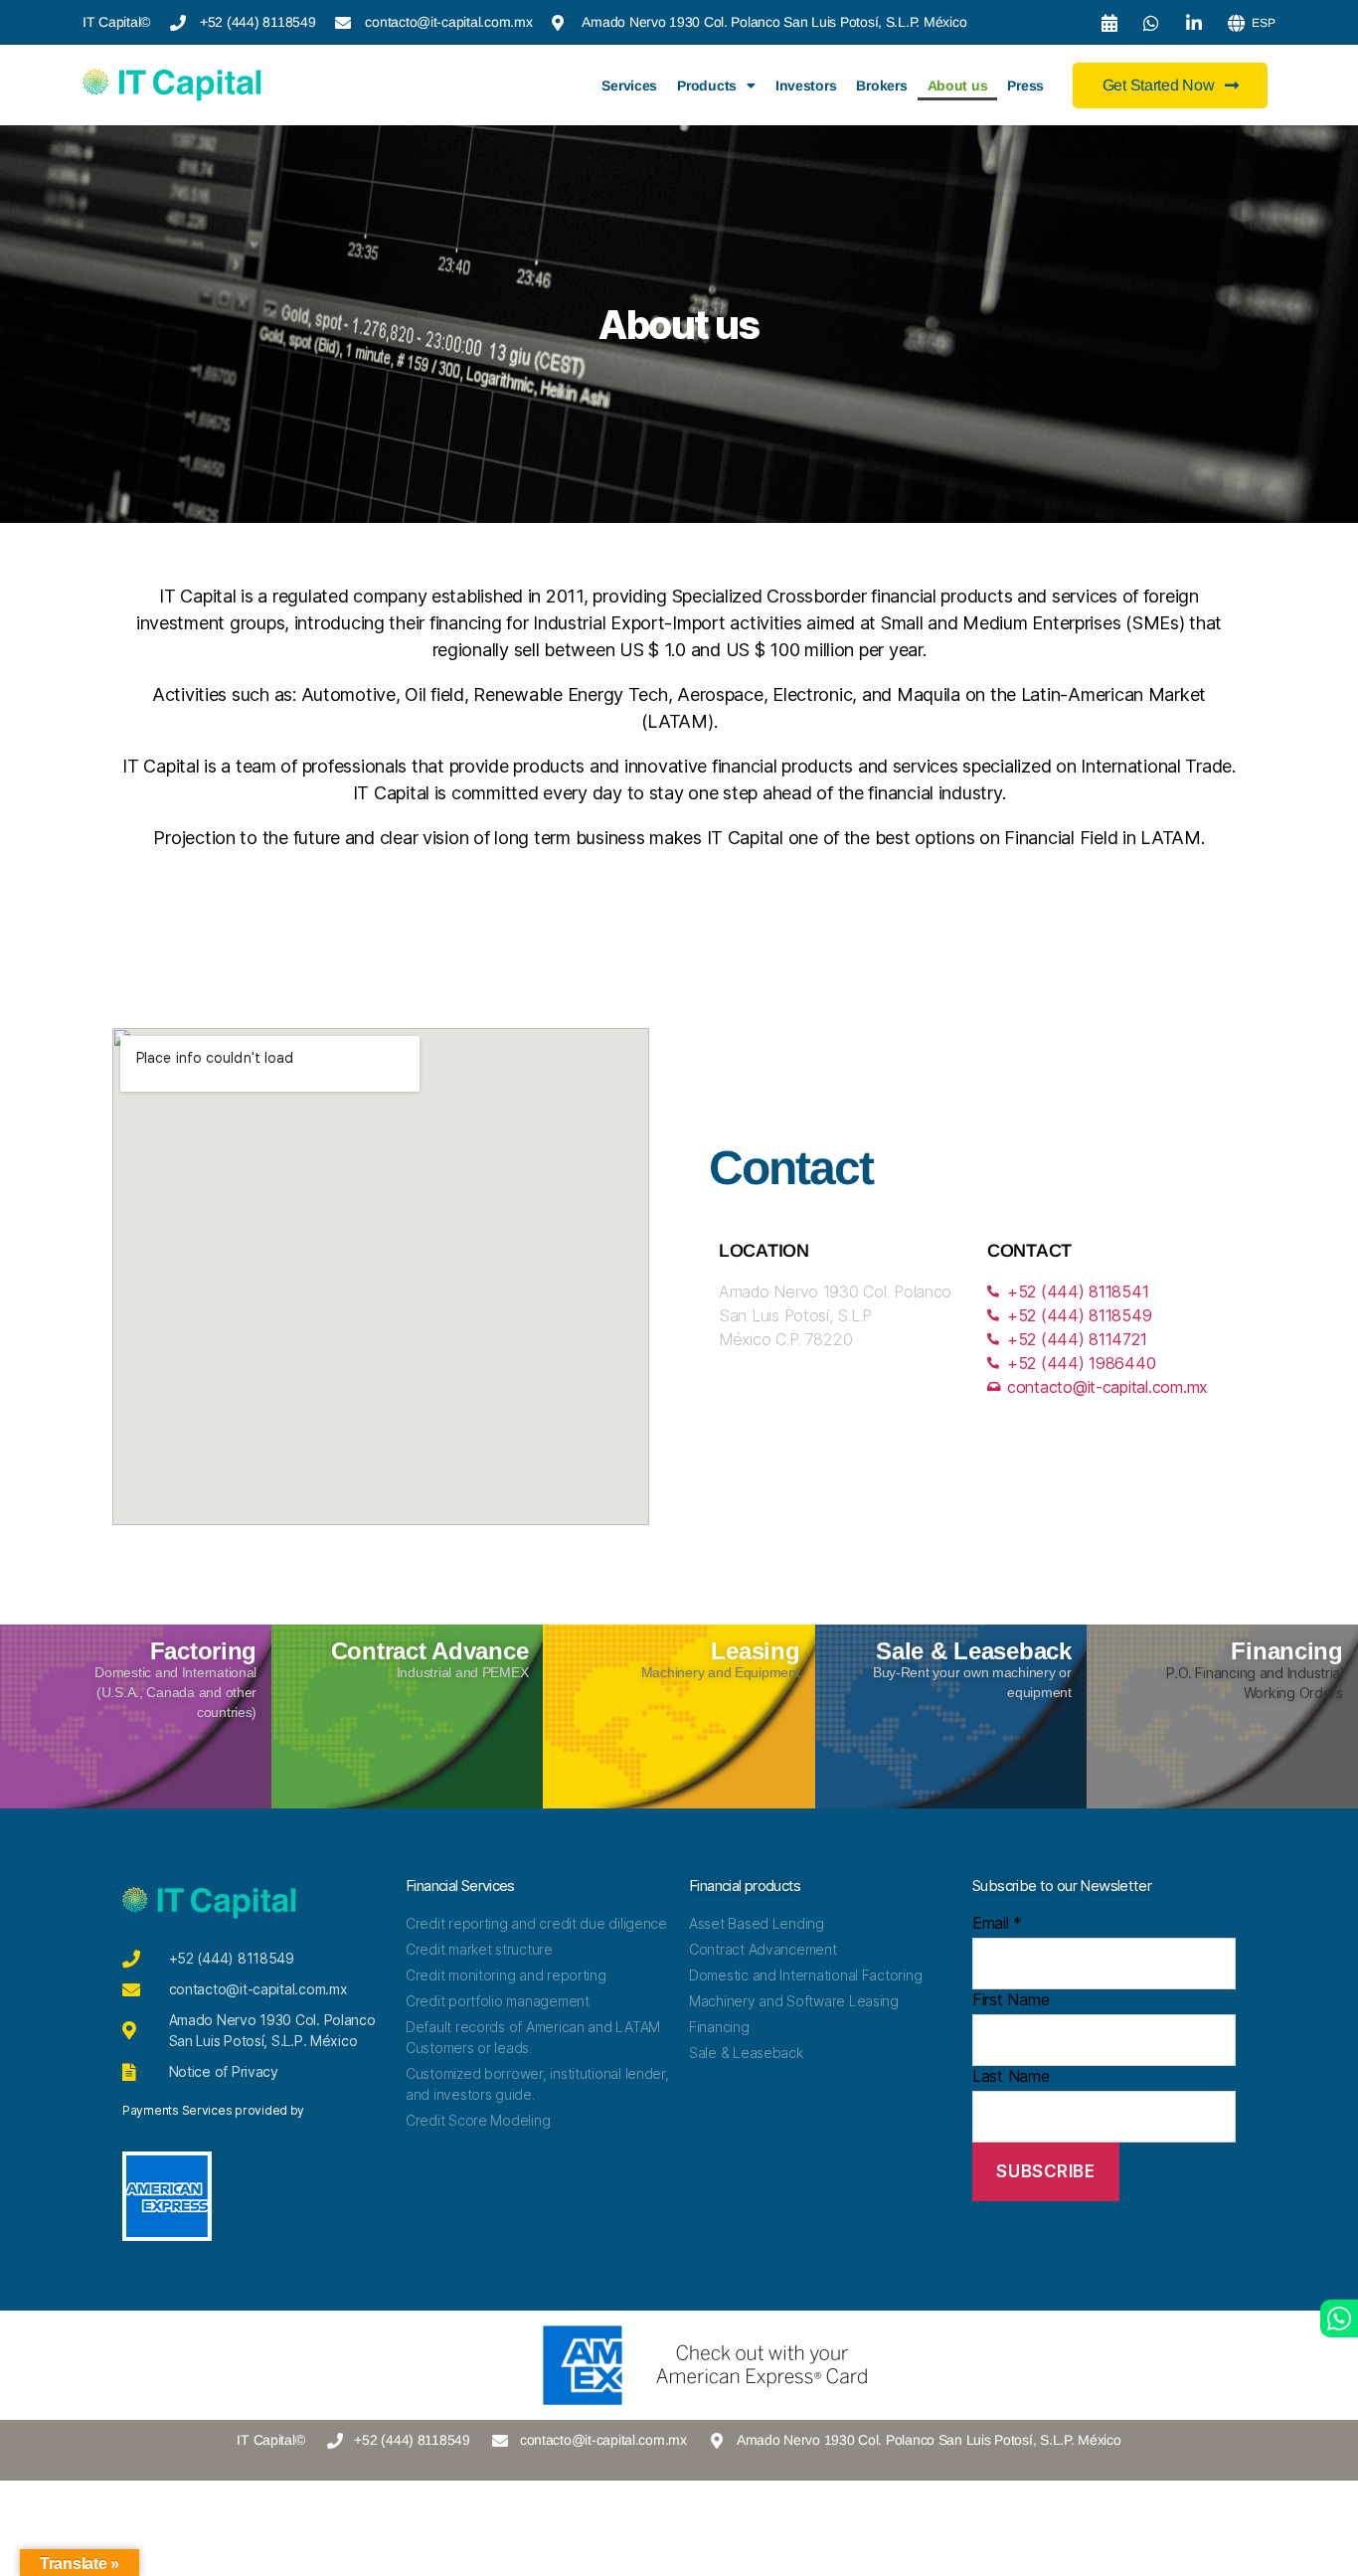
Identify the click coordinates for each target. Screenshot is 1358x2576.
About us (958, 86)
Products (707, 86)
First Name (1011, 1999)
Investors (806, 86)
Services (629, 86)
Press (1025, 86)
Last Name (1011, 2076)
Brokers (881, 86)
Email (997, 1923)
